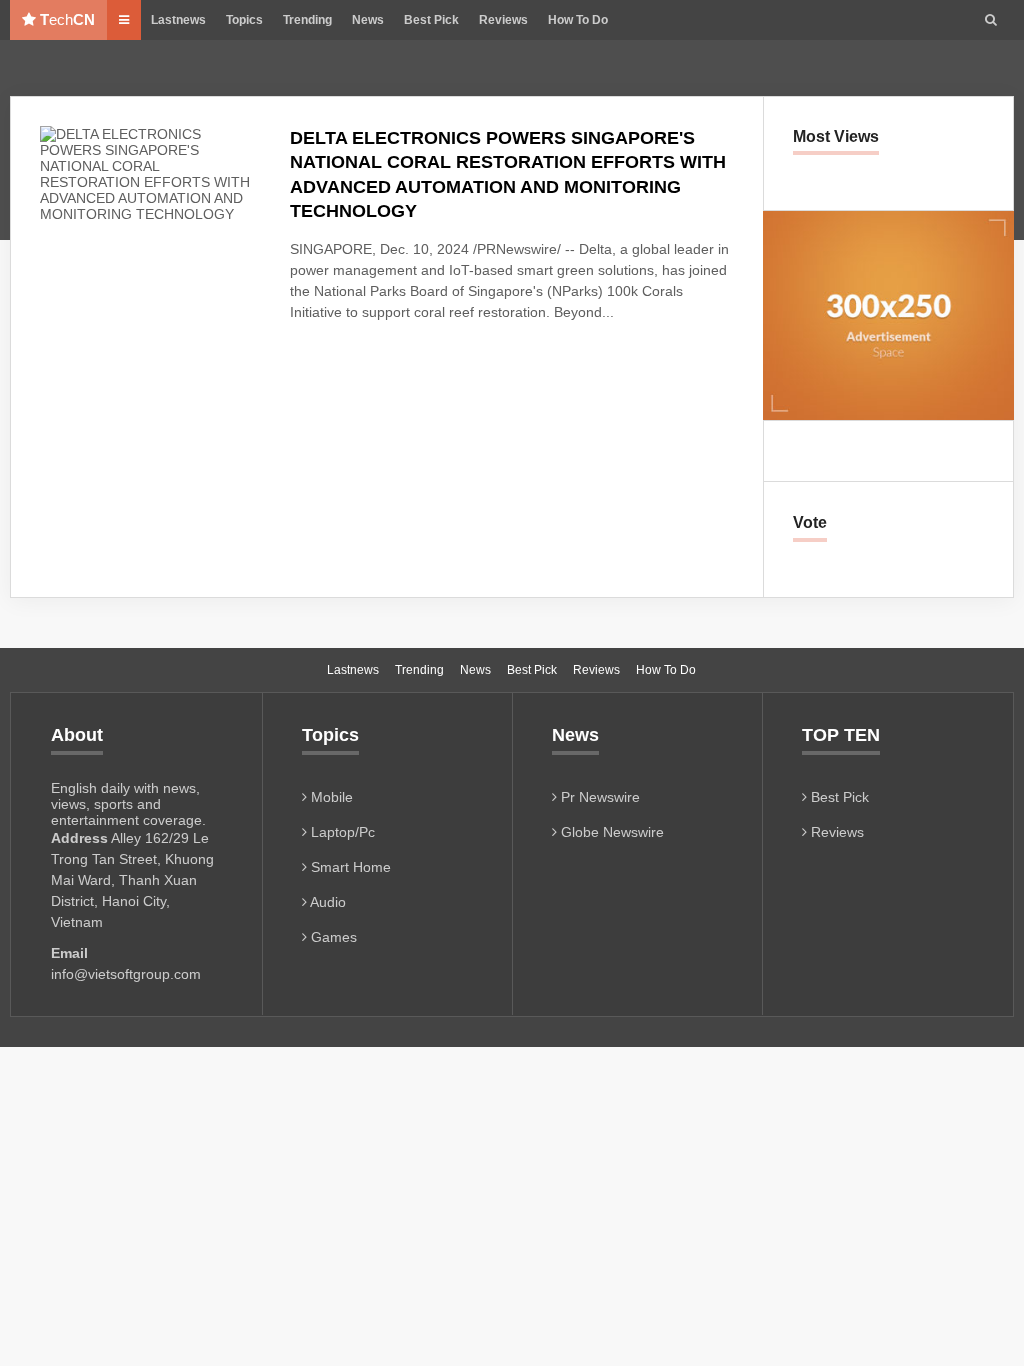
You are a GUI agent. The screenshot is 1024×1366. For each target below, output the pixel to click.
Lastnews (178, 20)
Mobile (330, 797)
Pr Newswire (598, 797)
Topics (244, 20)
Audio (326, 902)
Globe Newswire (610, 832)
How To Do (578, 20)
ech (67, 19)
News (368, 20)
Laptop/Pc (341, 832)
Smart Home (349, 867)
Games (332, 937)
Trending (307, 20)
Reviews (503, 20)
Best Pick (431, 20)
